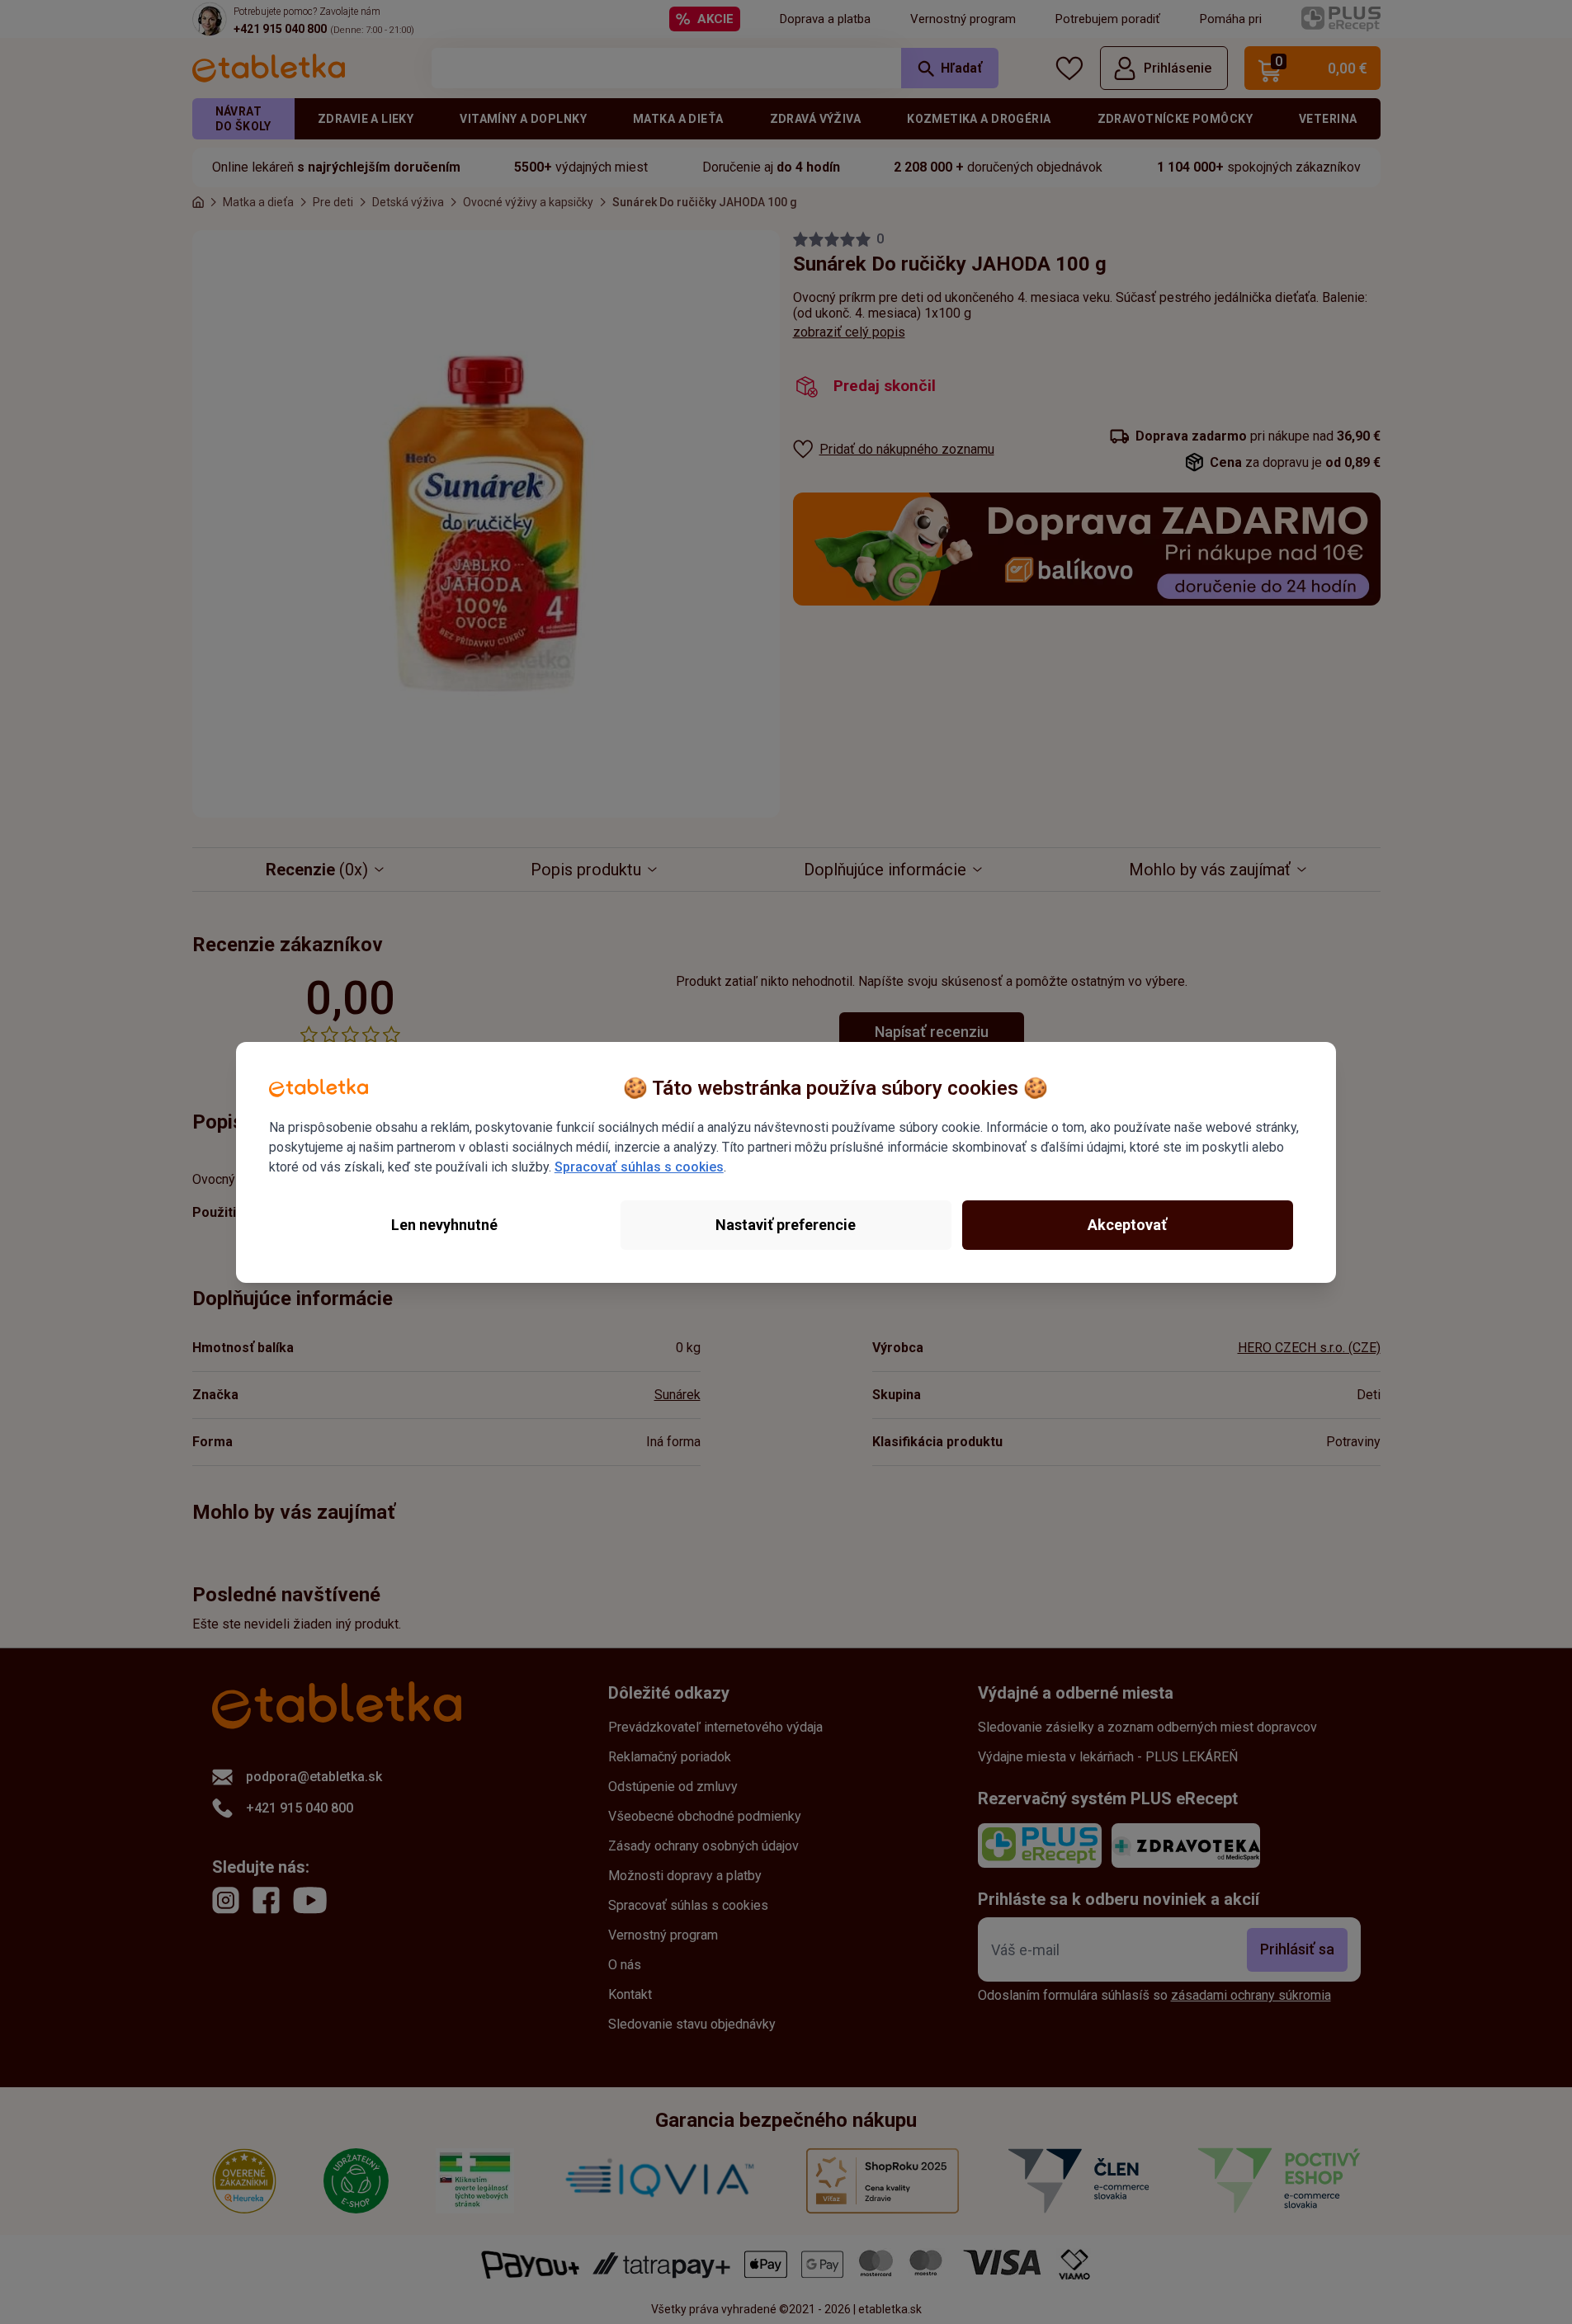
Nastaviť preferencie (786, 1225)
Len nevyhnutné (444, 1225)
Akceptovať (1127, 1225)
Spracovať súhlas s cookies (639, 1167)
